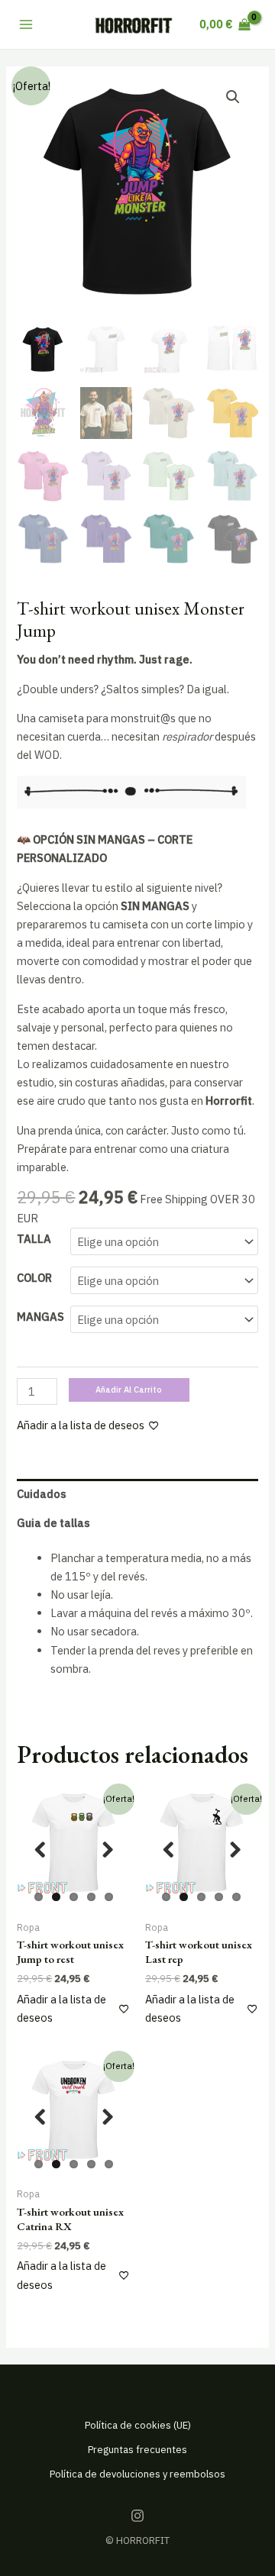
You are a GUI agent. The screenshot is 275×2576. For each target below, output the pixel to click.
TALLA (34, 1239)
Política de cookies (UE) (138, 2425)
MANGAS (40, 1317)
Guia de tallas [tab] (53, 1523)
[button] (233, 97)
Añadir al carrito (129, 1390)
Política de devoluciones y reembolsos (137, 2474)
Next (107, 1850)
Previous (40, 1850)
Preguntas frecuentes (137, 2450)
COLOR (34, 1278)
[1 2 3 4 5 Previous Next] (73, 1850)
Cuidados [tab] (42, 1494)
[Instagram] (137, 2516)
